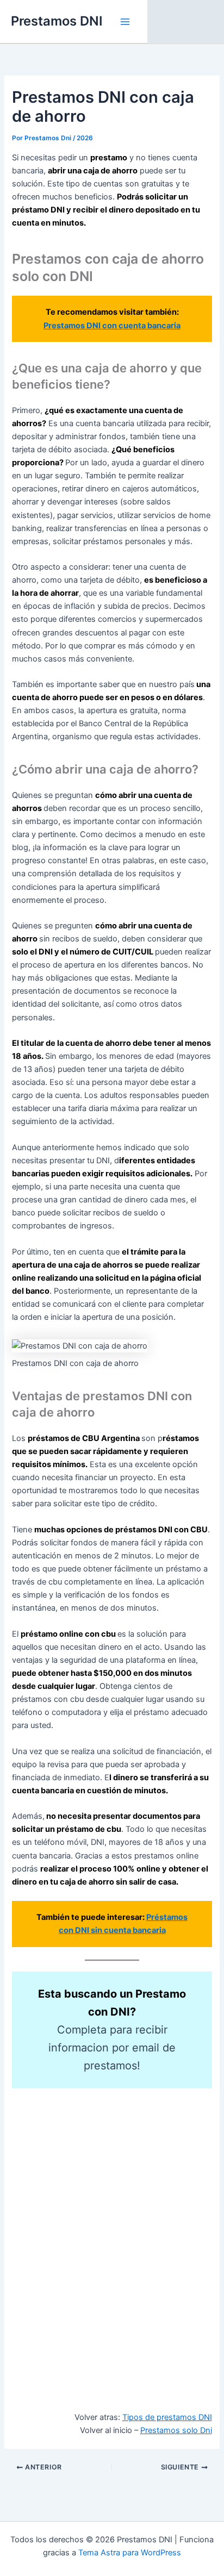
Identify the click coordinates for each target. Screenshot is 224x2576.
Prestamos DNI (57, 21)
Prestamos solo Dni (176, 2430)
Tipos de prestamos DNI (167, 2417)
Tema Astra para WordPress (130, 2553)
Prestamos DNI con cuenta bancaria (112, 326)
